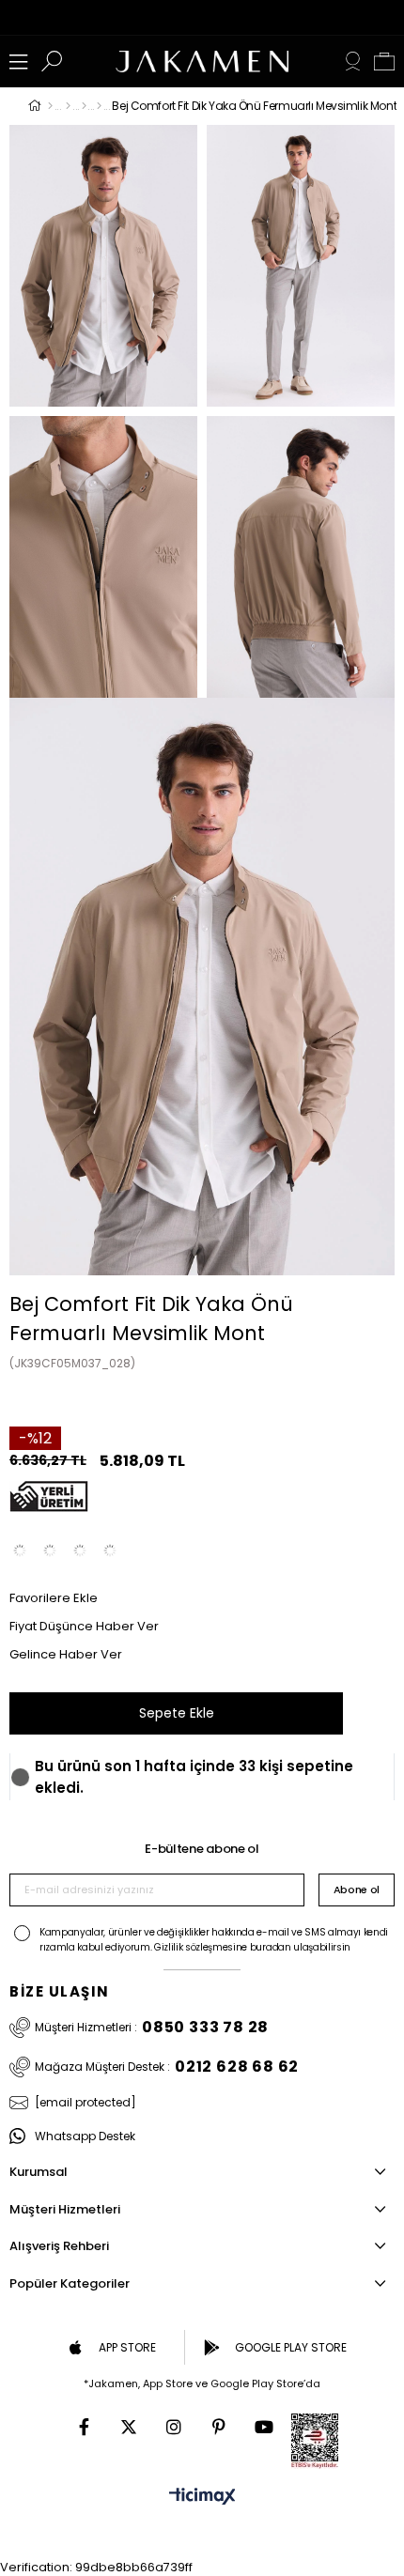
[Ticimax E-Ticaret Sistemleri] (202, 2498)
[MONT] (84, 106)
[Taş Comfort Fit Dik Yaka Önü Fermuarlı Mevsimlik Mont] (20, 1550)
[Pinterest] (219, 2427)
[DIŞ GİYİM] (68, 106)
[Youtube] (264, 2427)
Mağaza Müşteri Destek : (167, 2067)
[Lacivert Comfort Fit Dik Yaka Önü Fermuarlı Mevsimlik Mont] (80, 1550)
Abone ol (357, 1890)
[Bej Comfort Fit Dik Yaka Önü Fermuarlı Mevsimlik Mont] (110, 1550)
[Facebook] (84, 2427)
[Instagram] (174, 2427)
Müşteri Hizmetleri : (152, 2028)
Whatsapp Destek (85, 2136)
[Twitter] (129, 2427)
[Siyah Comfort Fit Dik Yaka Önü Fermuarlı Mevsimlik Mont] (50, 1550)
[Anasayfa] (50, 106)
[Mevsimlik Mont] (99, 106)
